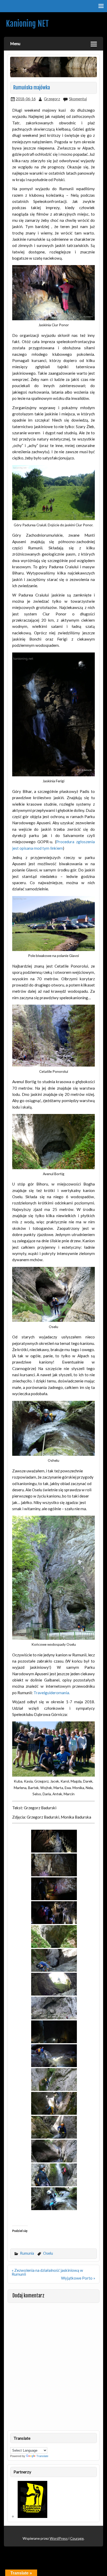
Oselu (48, 2253)
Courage (77, 2538)
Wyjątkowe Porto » (78, 2278)
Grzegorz (52, 99)
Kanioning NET (27, 24)
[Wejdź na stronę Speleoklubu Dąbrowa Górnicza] (32, 2516)
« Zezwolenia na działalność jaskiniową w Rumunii (47, 2272)
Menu (15, 43)
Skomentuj (78, 99)
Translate (42, 2456)
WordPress (59, 2538)
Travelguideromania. (52, 1693)
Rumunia (27, 2253)
